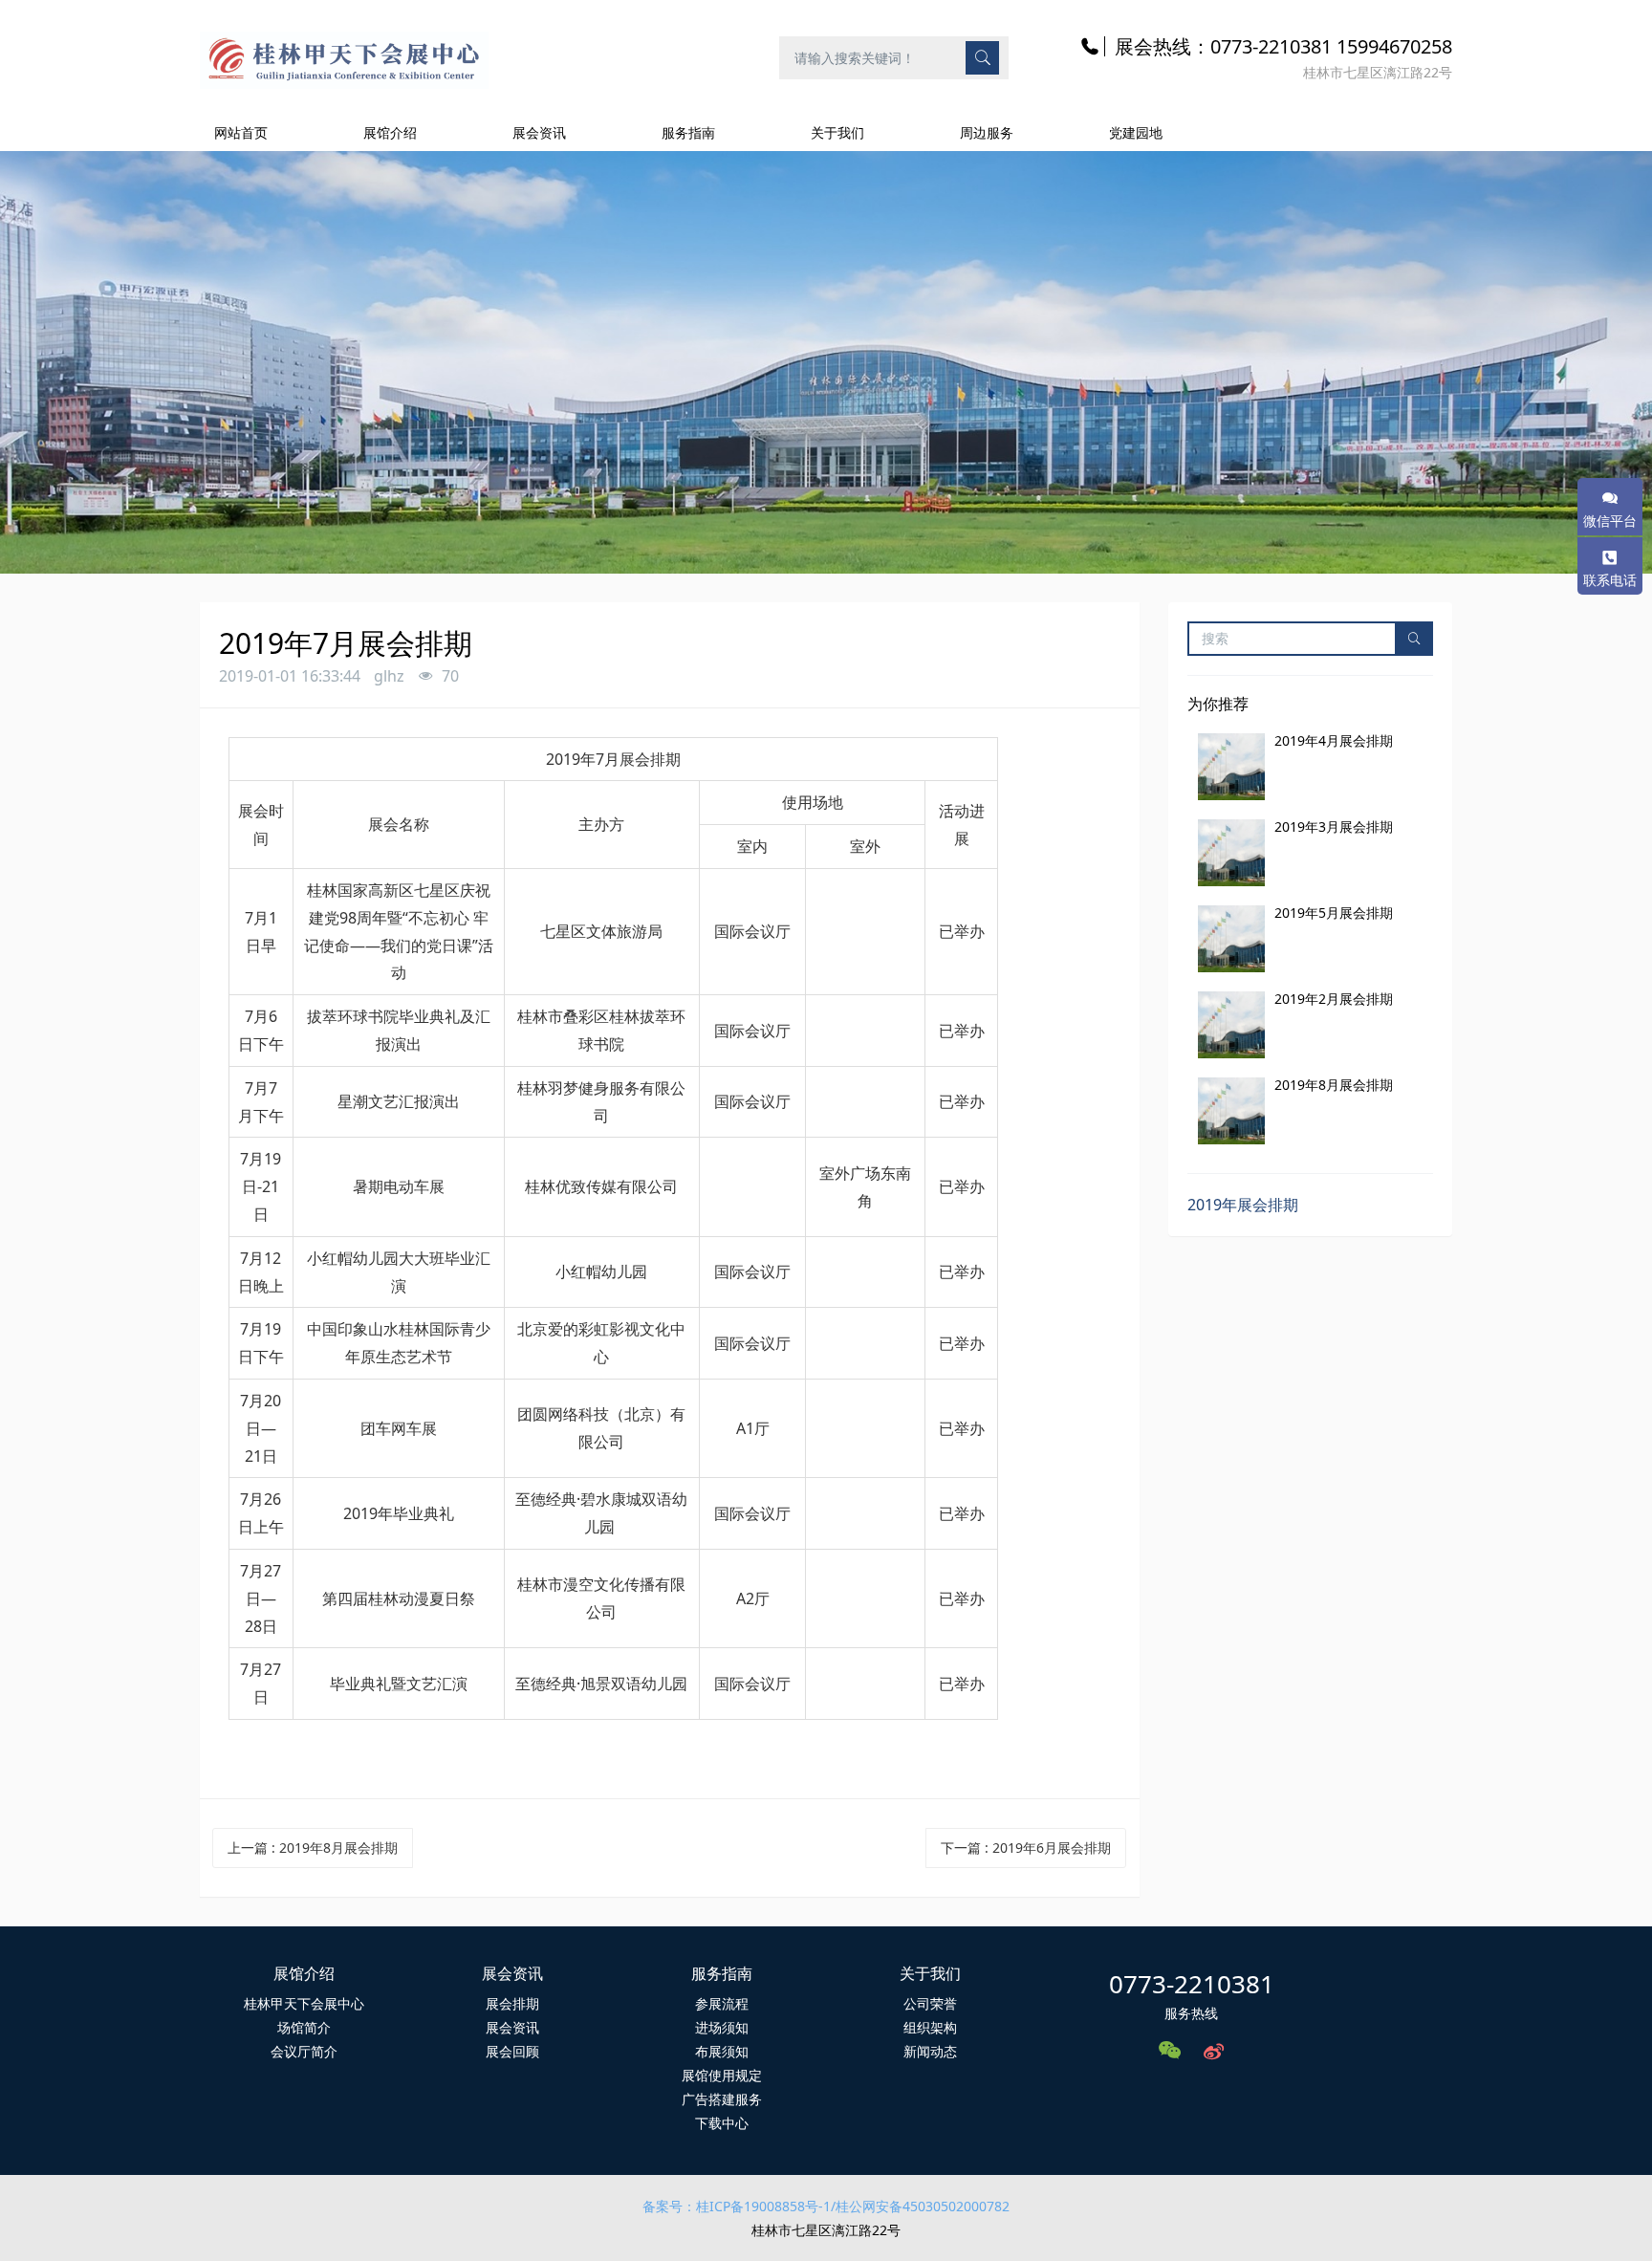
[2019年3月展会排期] (1231, 853)
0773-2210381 (1192, 1984)
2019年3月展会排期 (1334, 826)
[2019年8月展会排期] (1231, 1111)
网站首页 (241, 132)
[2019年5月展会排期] (1231, 939)
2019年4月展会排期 (1334, 740)
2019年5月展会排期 (1334, 913)
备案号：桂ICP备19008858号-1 (737, 2206)
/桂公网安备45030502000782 (920, 2206)
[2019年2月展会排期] (1231, 1025)
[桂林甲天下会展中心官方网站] (344, 57)
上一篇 (313, 1848)
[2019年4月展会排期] (1231, 767)
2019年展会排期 (1243, 1205)
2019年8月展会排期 (1334, 1085)
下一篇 (1026, 1848)
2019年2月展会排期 (1334, 999)
